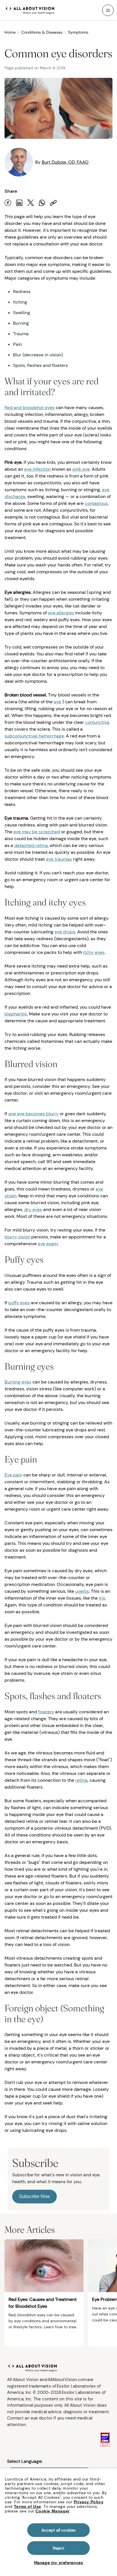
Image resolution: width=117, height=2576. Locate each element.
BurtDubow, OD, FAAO (65, 162)
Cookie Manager (52, 2511)
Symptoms (78, 32)
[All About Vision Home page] (30, 10)
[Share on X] (31, 203)
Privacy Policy (89, 2502)
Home (10, 32)
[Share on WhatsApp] (42, 203)
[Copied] (53, 203)
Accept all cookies (59, 2530)
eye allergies (61, 613)
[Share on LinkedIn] (19, 203)
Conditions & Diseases (42, 32)
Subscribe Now (35, 2196)
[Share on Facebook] (8, 203)
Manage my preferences (59, 2563)
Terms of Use (28, 2506)
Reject (59, 2548)
